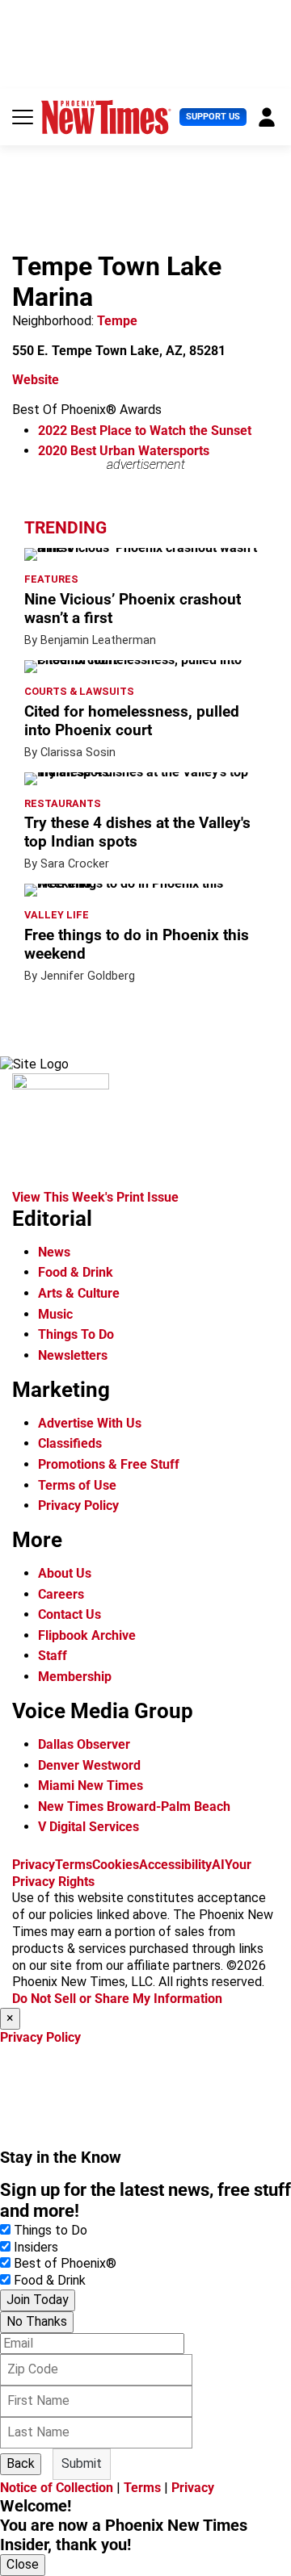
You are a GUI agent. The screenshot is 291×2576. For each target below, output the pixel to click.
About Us (65, 1573)
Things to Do (51, 2230)
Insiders (36, 2247)
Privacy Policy (78, 1505)
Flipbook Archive (87, 1635)
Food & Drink (76, 1272)
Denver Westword (89, 1765)
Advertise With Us (90, 1423)
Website (36, 380)
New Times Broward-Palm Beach (134, 1807)
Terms (74, 1865)
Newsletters (73, 1355)
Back (21, 2463)
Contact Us (70, 1614)
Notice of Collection (57, 2488)
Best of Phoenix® (65, 2263)
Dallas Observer (84, 1744)
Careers (61, 1594)
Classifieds (70, 1443)
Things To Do (76, 1334)
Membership (75, 1677)
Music (55, 1314)
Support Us (213, 117)
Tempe (117, 321)
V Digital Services (89, 1827)
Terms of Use (77, 1485)
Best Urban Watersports (124, 451)
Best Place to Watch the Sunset (145, 431)
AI (218, 1865)
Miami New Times (91, 1786)
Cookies (116, 1865)
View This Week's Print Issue (95, 1197)
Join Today (38, 2300)
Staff (53, 1656)
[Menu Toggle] (23, 117)
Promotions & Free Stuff (109, 1464)
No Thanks (37, 2321)
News (54, 1252)
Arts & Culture (79, 1293)
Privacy (34, 1865)
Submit (82, 2463)
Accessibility (175, 1865)
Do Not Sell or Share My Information (117, 1999)
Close (23, 2564)
